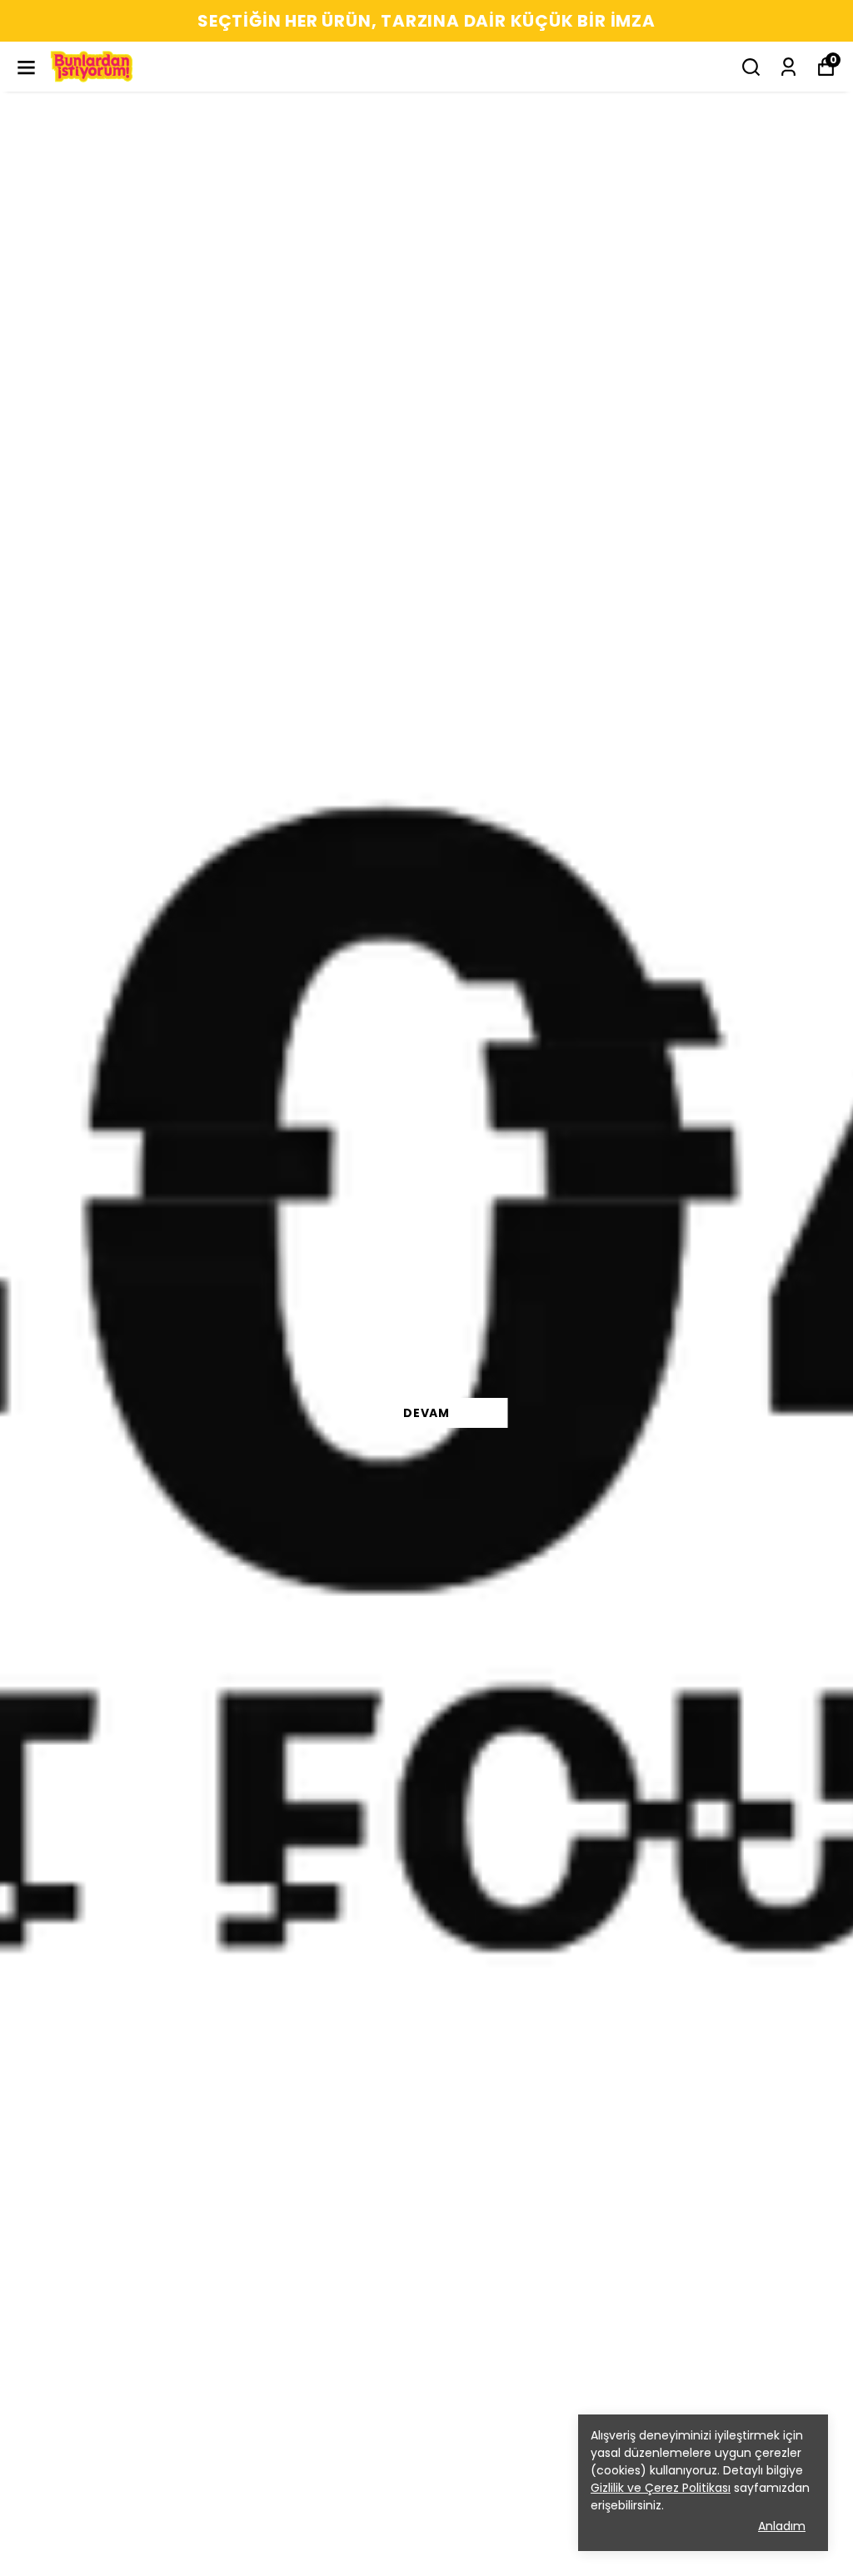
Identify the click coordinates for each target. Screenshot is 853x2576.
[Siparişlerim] (788, 67)
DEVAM (426, 1413)
